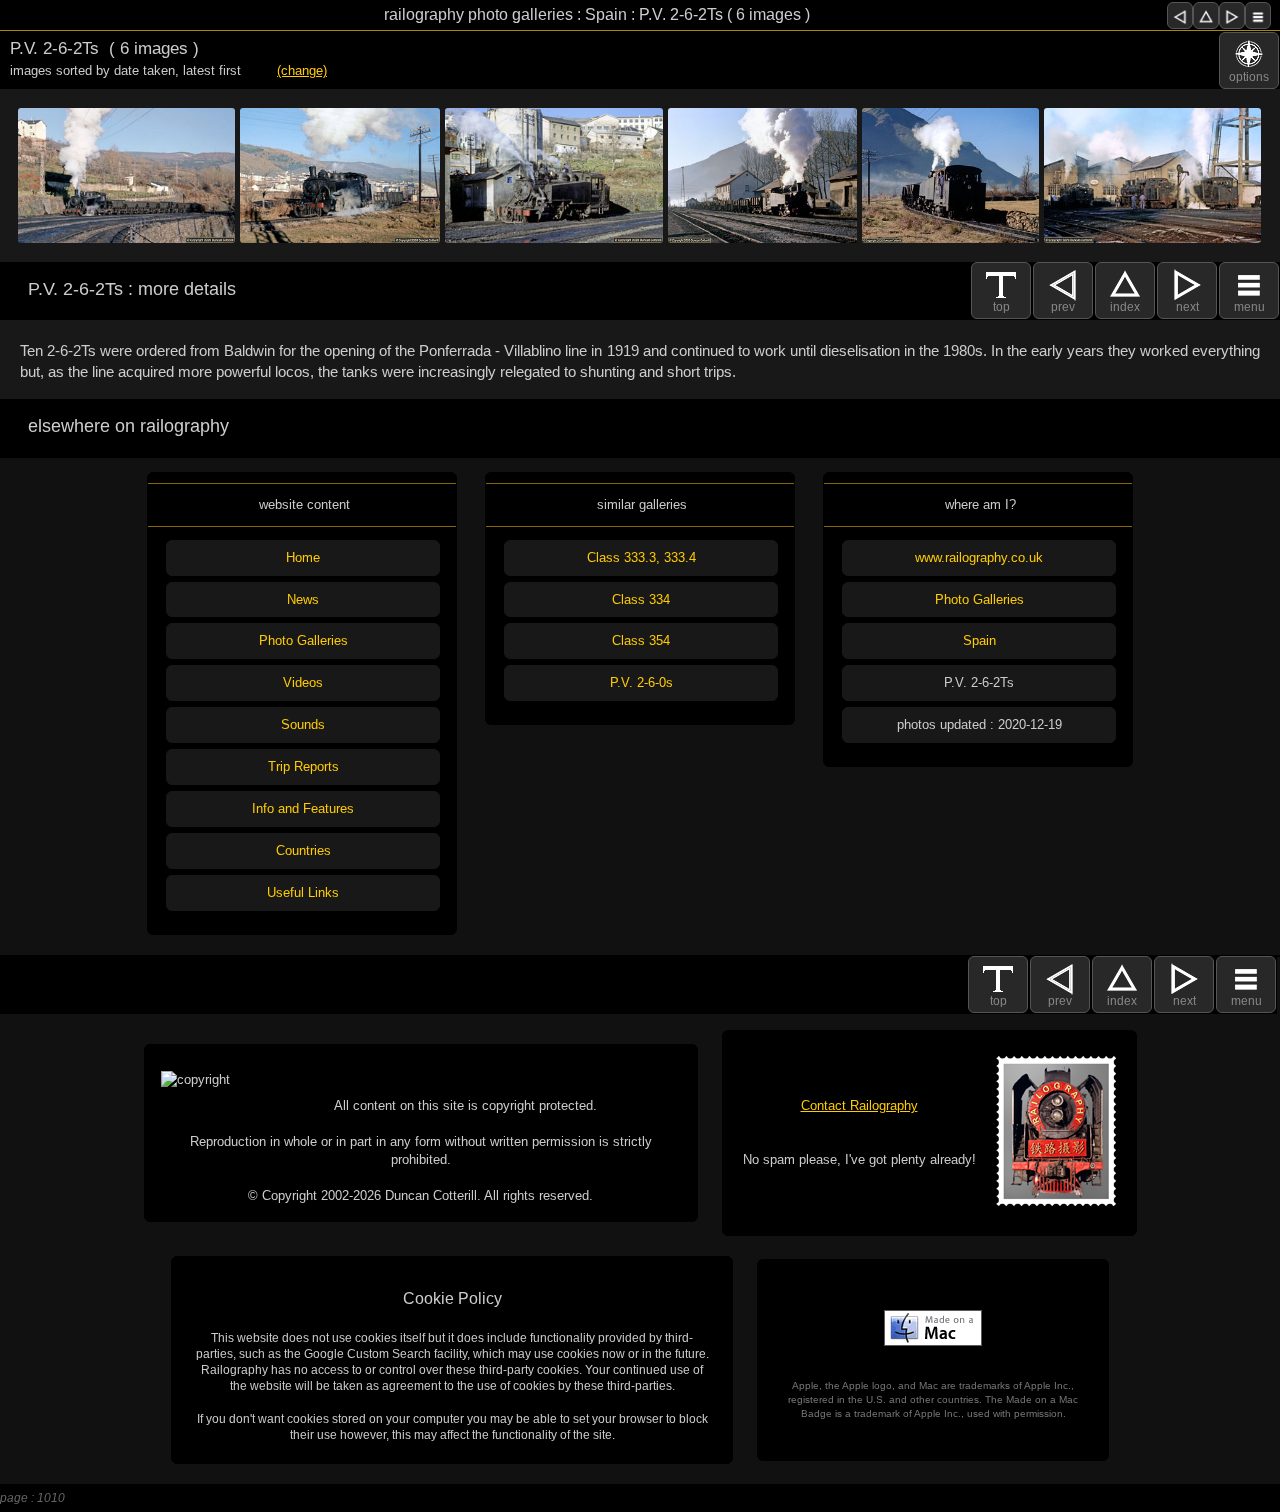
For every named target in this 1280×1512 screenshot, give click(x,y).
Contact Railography (859, 1105)
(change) (302, 70)
